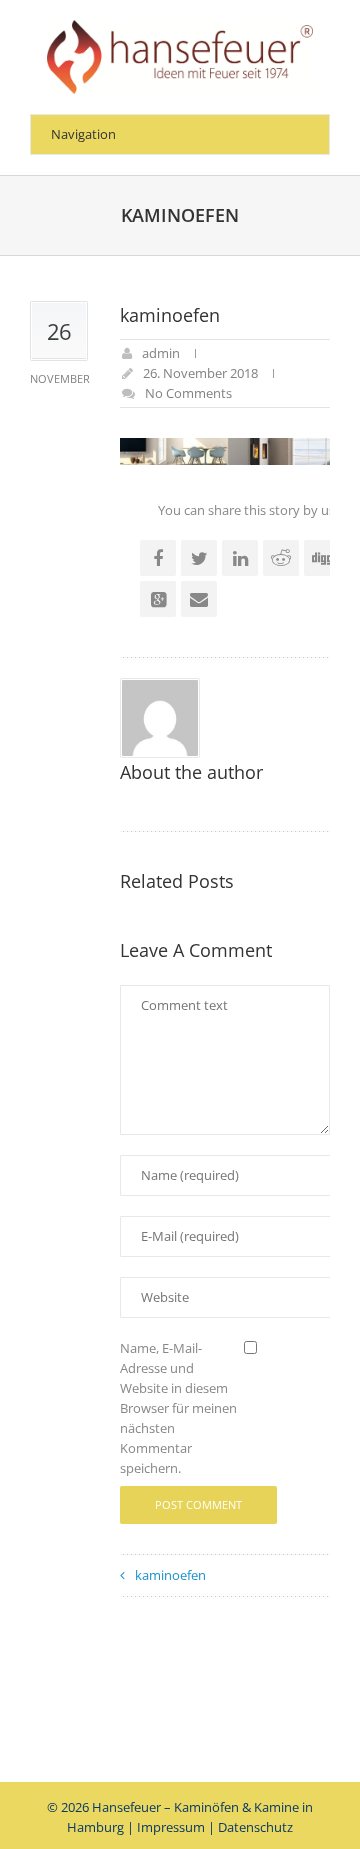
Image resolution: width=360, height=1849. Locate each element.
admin (161, 353)
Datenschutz (255, 1827)
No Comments (188, 393)
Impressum (171, 1827)
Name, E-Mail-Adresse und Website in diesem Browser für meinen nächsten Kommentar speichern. (178, 1408)
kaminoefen (170, 1575)
